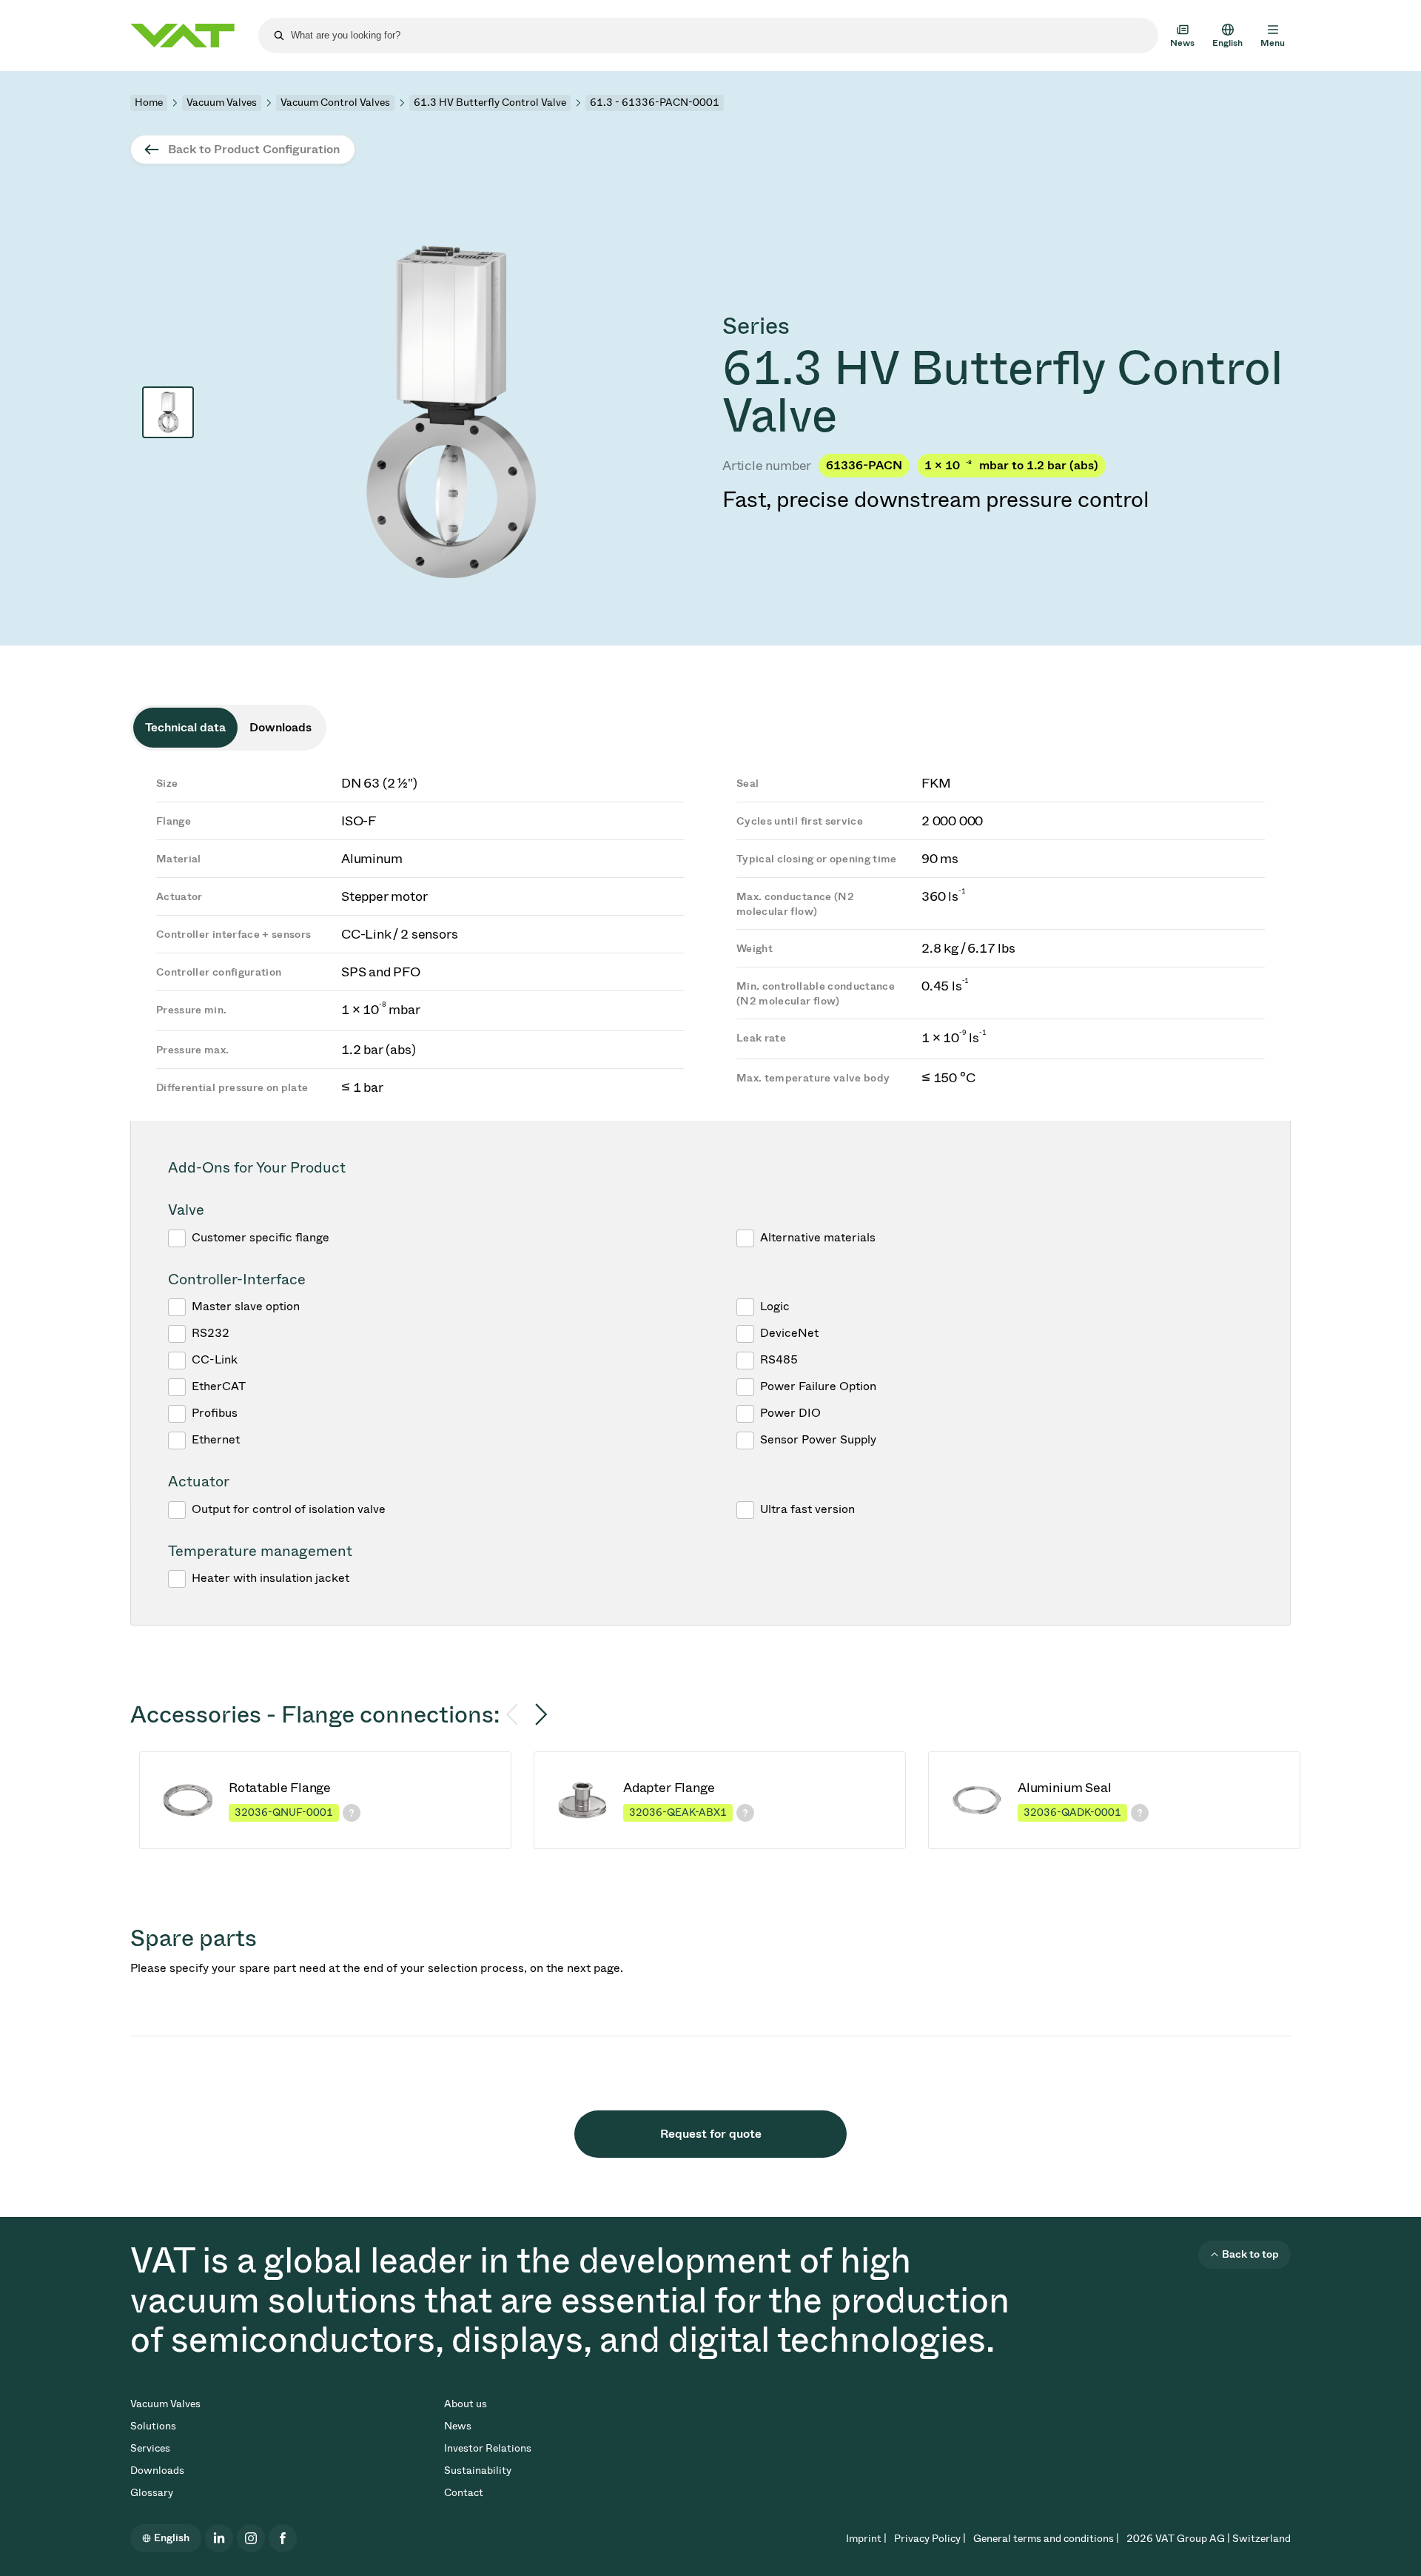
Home (149, 103)
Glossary (152, 2493)
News (458, 2426)
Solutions (153, 2426)
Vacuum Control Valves (335, 103)
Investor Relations (488, 2448)
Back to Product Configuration (254, 149)
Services (150, 2448)
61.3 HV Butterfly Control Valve (490, 103)
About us (466, 2404)
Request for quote (711, 2134)
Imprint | (866, 2539)
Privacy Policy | (930, 2539)
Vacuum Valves (222, 103)
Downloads (157, 2471)
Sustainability (478, 2471)
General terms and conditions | (1046, 2539)
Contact (464, 2493)
